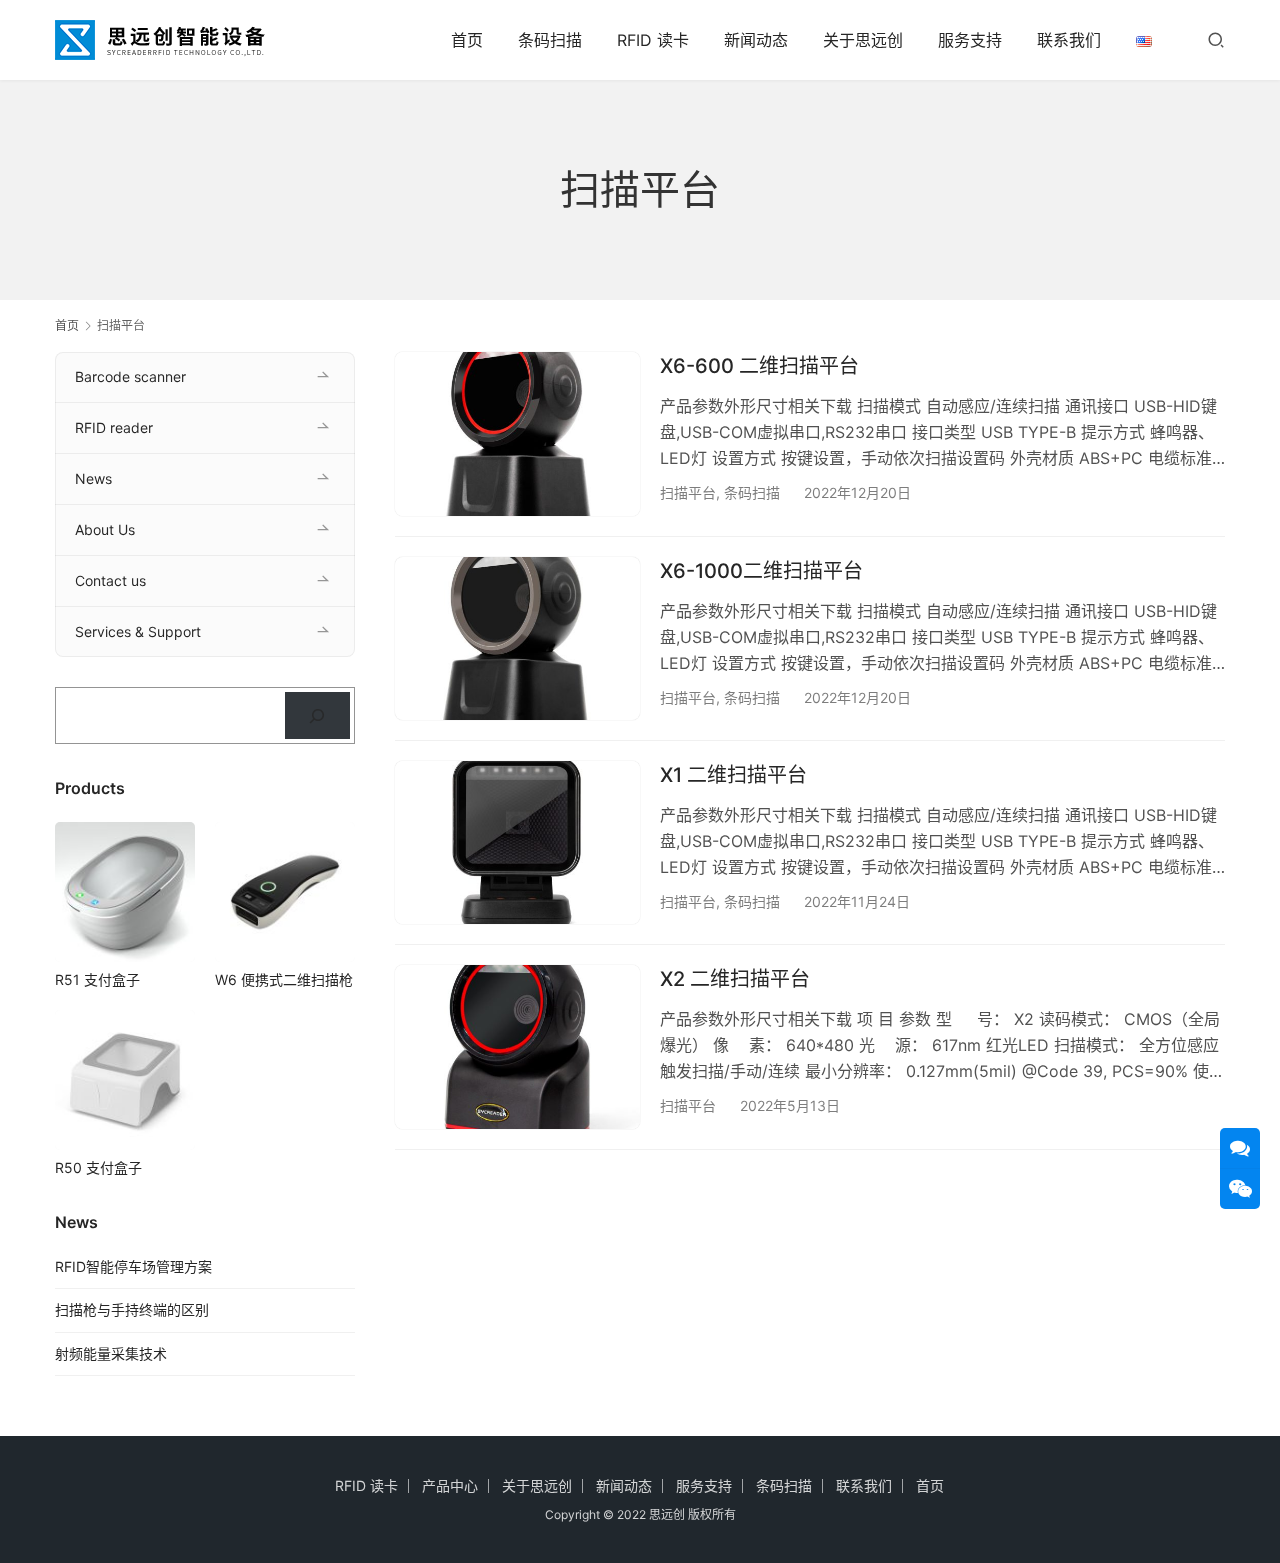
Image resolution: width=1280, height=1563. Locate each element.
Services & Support (138, 631)
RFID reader (114, 427)
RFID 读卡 (653, 40)
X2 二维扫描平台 (735, 979)
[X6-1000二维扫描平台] (517, 638)
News (93, 478)
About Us (105, 529)
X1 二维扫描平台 (733, 775)
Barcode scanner (130, 376)
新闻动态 (756, 40)
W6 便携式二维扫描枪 (284, 979)
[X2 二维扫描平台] (517, 1046)
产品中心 (450, 1485)
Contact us (110, 580)
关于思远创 (863, 40)
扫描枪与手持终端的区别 (132, 1309)
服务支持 (970, 40)
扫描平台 (688, 492)
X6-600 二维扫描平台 (759, 366)
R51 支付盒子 (97, 979)
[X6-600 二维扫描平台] (517, 433)
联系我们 (1069, 40)
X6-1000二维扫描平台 (761, 571)
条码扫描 (550, 40)
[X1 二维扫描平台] (517, 842)
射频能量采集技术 (111, 1353)
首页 (467, 40)
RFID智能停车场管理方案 (133, 1266)
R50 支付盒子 (98, 1167)
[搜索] (1216, 39)
